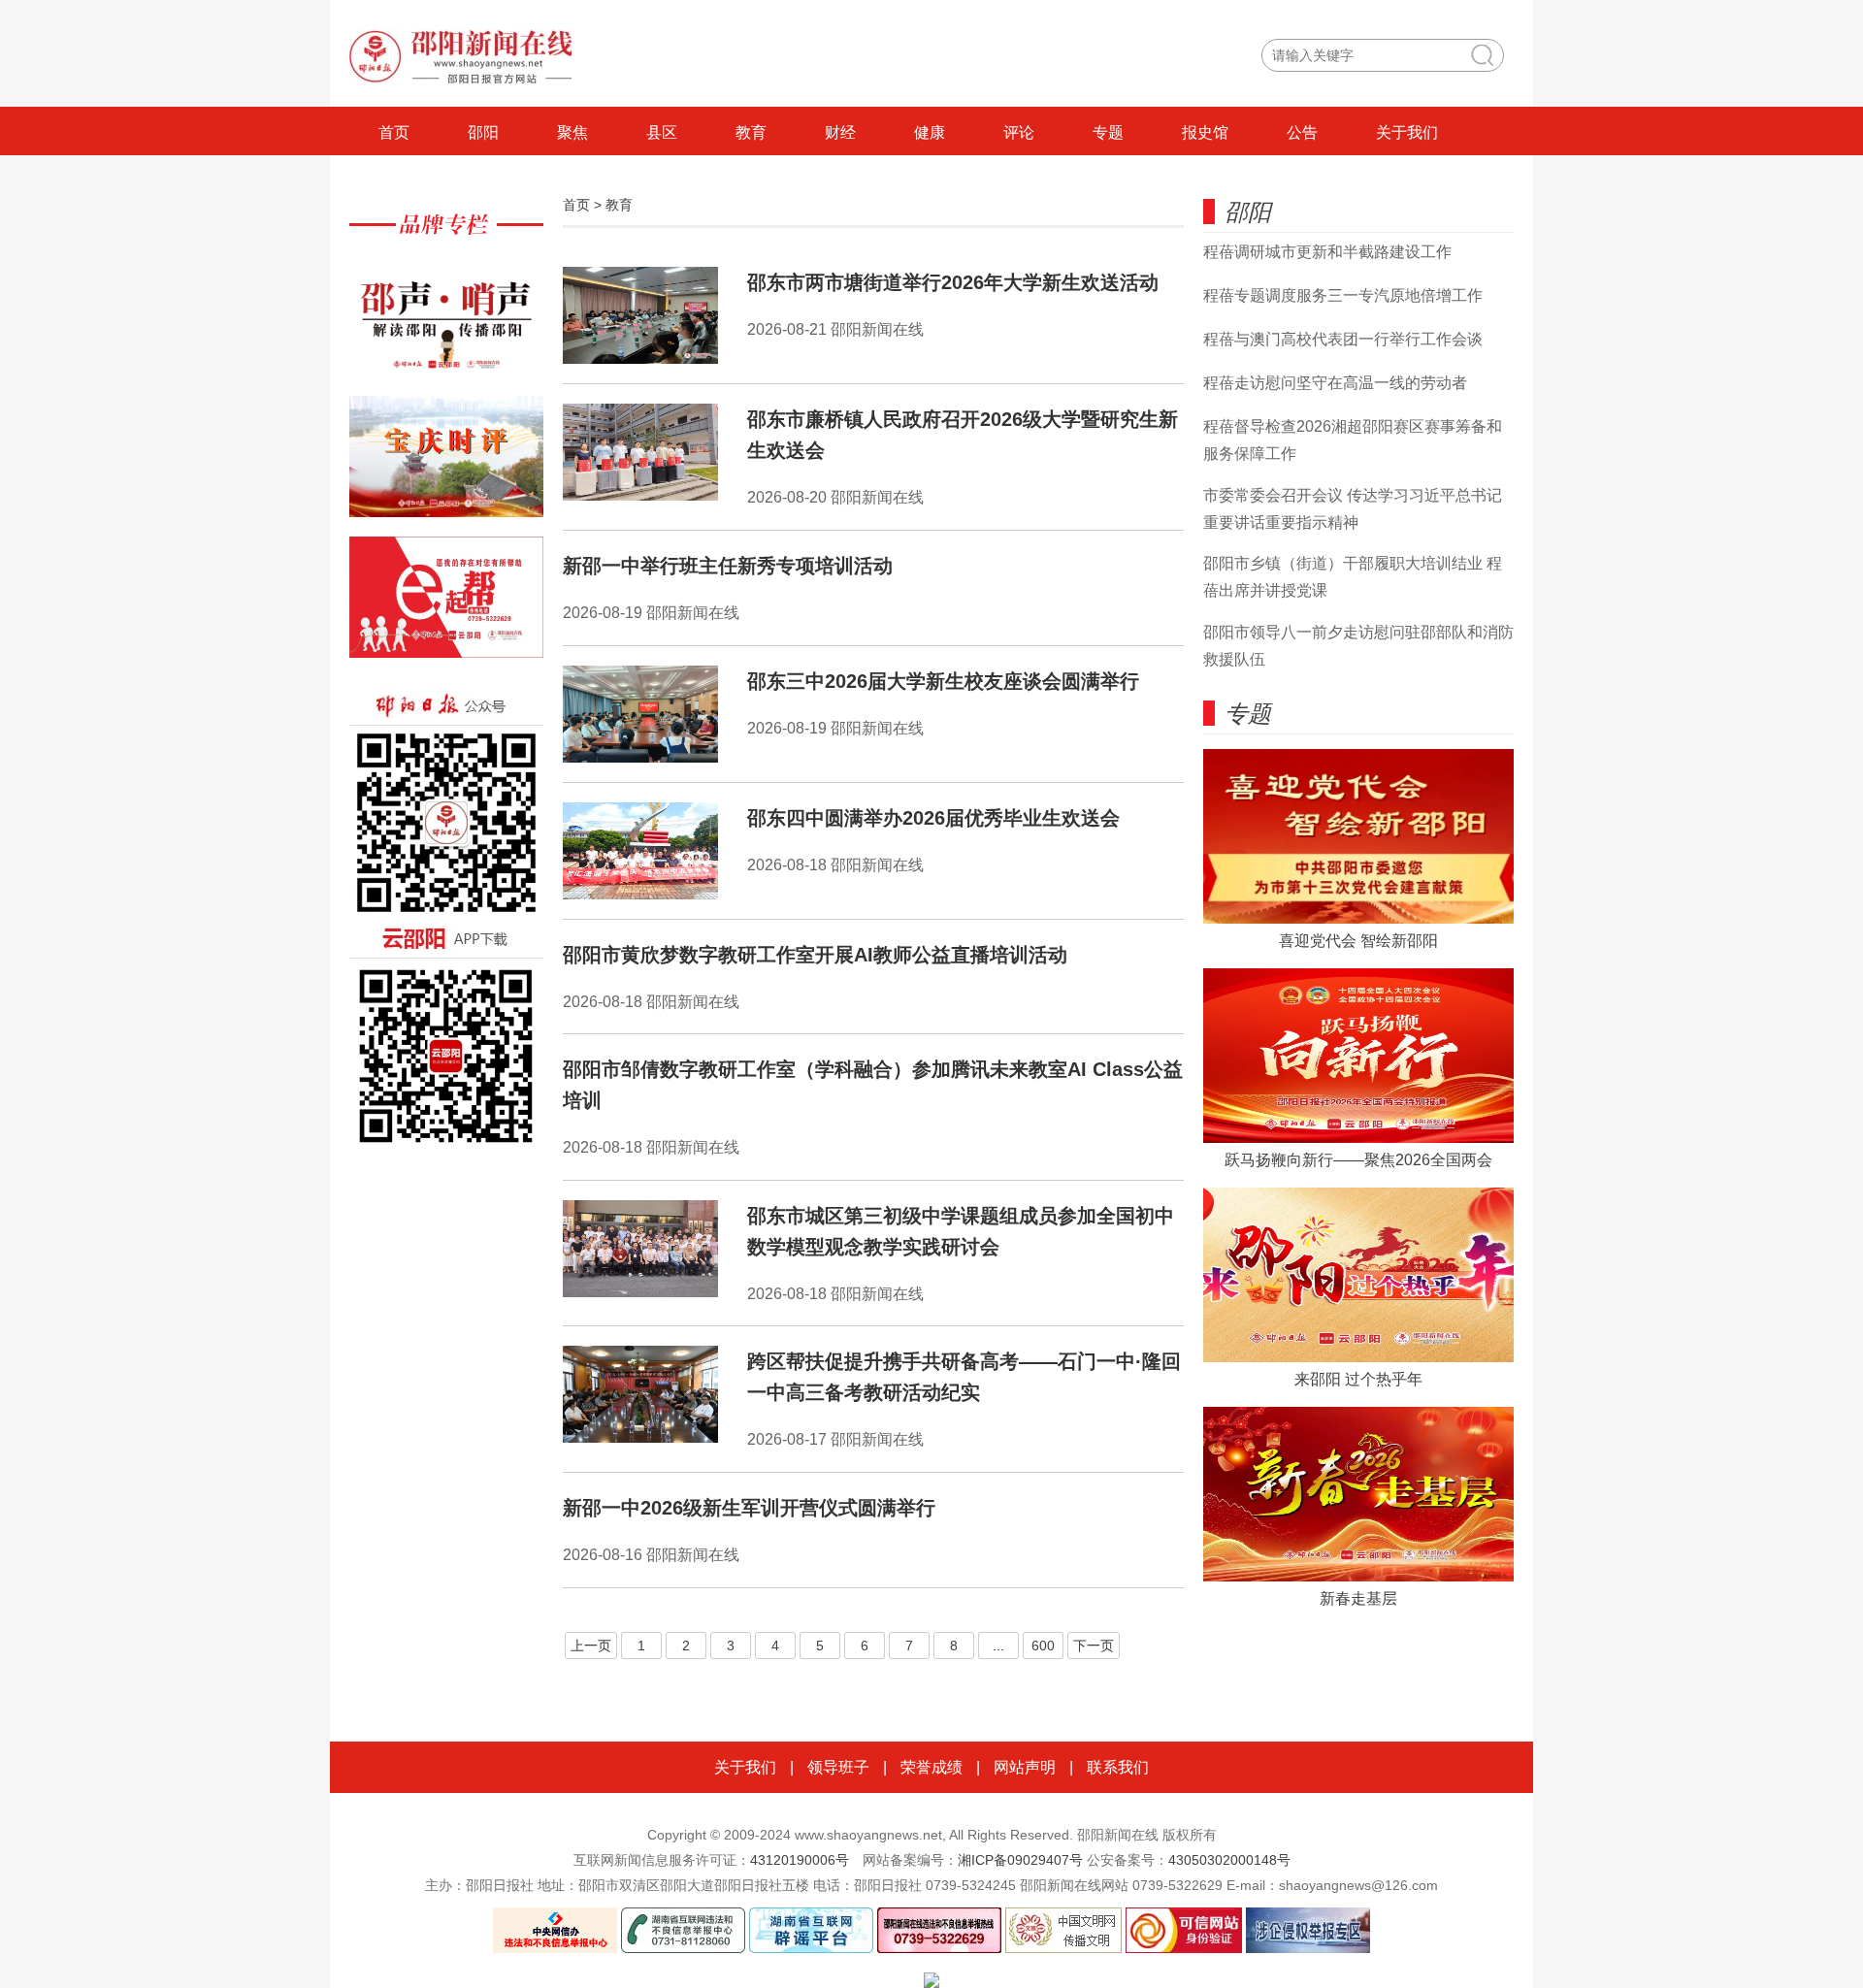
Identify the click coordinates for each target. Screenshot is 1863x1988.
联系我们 (1118, 1767)
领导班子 (838, 1767)
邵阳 (483, 132)
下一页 (1094, 1646)
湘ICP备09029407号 (1020, 1860)
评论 (1019, 132)
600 (1043, 1646)
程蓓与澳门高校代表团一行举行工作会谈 (1343, 339)
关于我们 (1407, 132)
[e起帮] (446, 607)
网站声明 (1025, 1767)
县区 (662, 132)
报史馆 (1205, 132)
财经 (840, 132)
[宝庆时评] (446, 466)
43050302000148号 (1229, 1860)
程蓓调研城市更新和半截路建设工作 (1327, 252)
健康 (930, 132)
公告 (1302, 132)
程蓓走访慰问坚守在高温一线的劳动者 (1335, 383)
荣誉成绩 (931, 1767)
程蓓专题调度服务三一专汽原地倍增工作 (1343, 295)
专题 (1108, 132)
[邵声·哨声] (446, 326)
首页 (394, 132)
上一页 (591, 1646)
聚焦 (572, 132)
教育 (751, 132)
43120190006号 (800, 1860)
